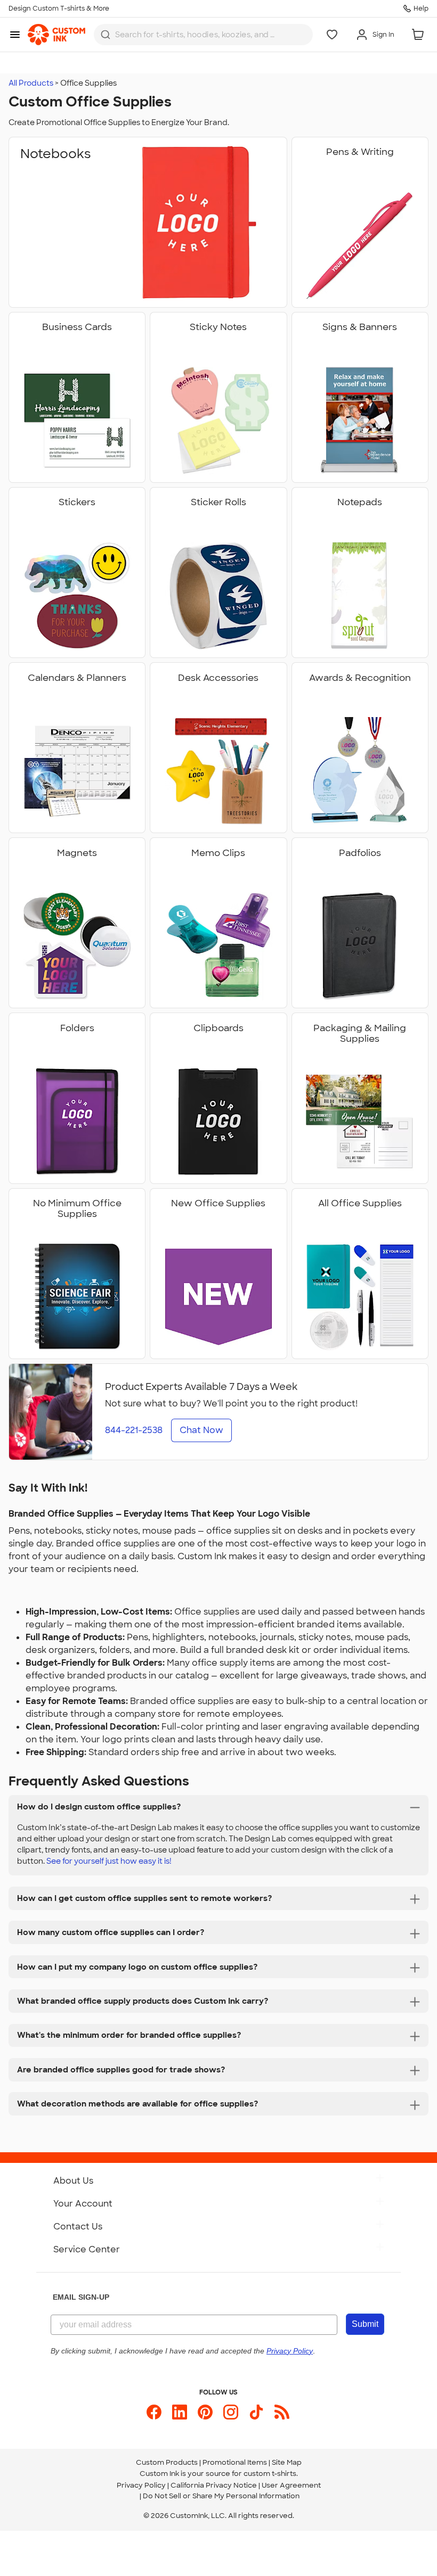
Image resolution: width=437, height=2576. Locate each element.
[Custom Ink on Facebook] (154, 2412)
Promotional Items (235, 2462)
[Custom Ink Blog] (282, 2412)
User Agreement (291, 2485)
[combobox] (203, 35)
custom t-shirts (270, 2474)
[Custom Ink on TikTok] (256, 2412)
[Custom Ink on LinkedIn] (180, 2412)
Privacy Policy (141, 2485)
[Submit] (106, 35)
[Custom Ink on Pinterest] (205, 2412)
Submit (365, 2324)
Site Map (287, 2462)
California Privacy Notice (214, 2485)
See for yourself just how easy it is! (109, 1861)
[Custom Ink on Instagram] (231, 2412)
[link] (56, 35)
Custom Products (167, 2462)
